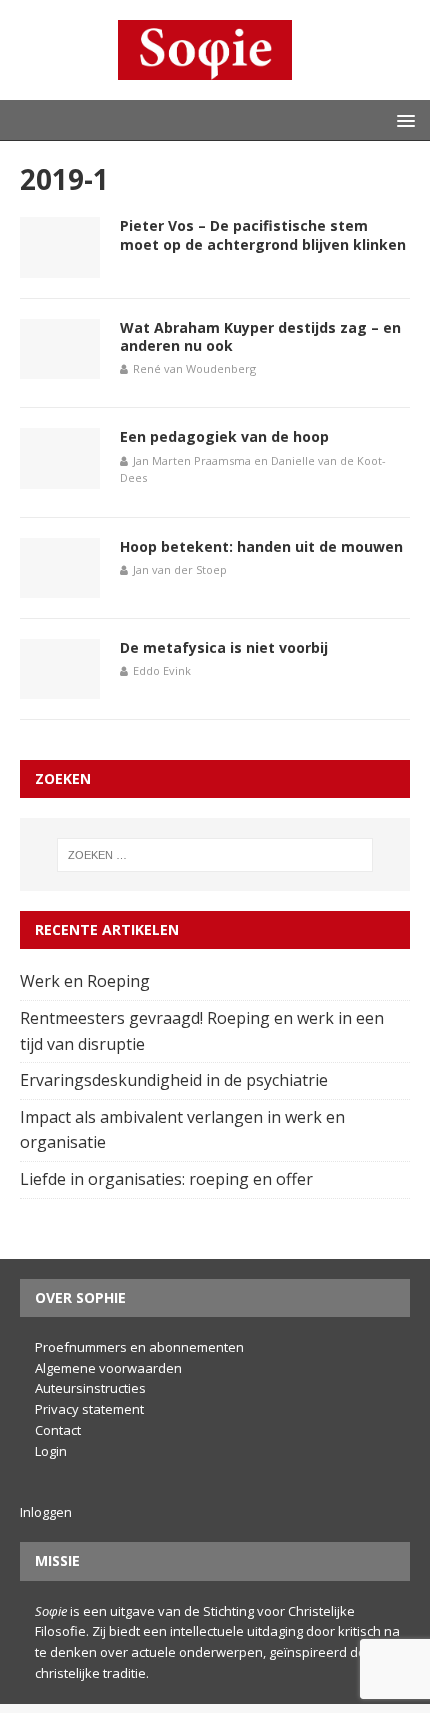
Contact (58, 1430)
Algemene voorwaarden (108, 1368)
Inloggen (46, 1512)
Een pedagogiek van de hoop (224, 436)
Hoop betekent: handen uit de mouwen (261, 546)
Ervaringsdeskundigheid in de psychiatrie (176, 1080)
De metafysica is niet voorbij (224, 647)
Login (51, 1451)
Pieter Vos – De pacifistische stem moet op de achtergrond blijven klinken (263, 234)
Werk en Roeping (87, 981)
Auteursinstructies (90, 1388)
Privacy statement (89, 1409)
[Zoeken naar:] (215, 855)
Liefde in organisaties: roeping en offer (168, 1179)
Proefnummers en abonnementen (139, 1347)
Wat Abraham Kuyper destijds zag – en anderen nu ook (260, 336)
